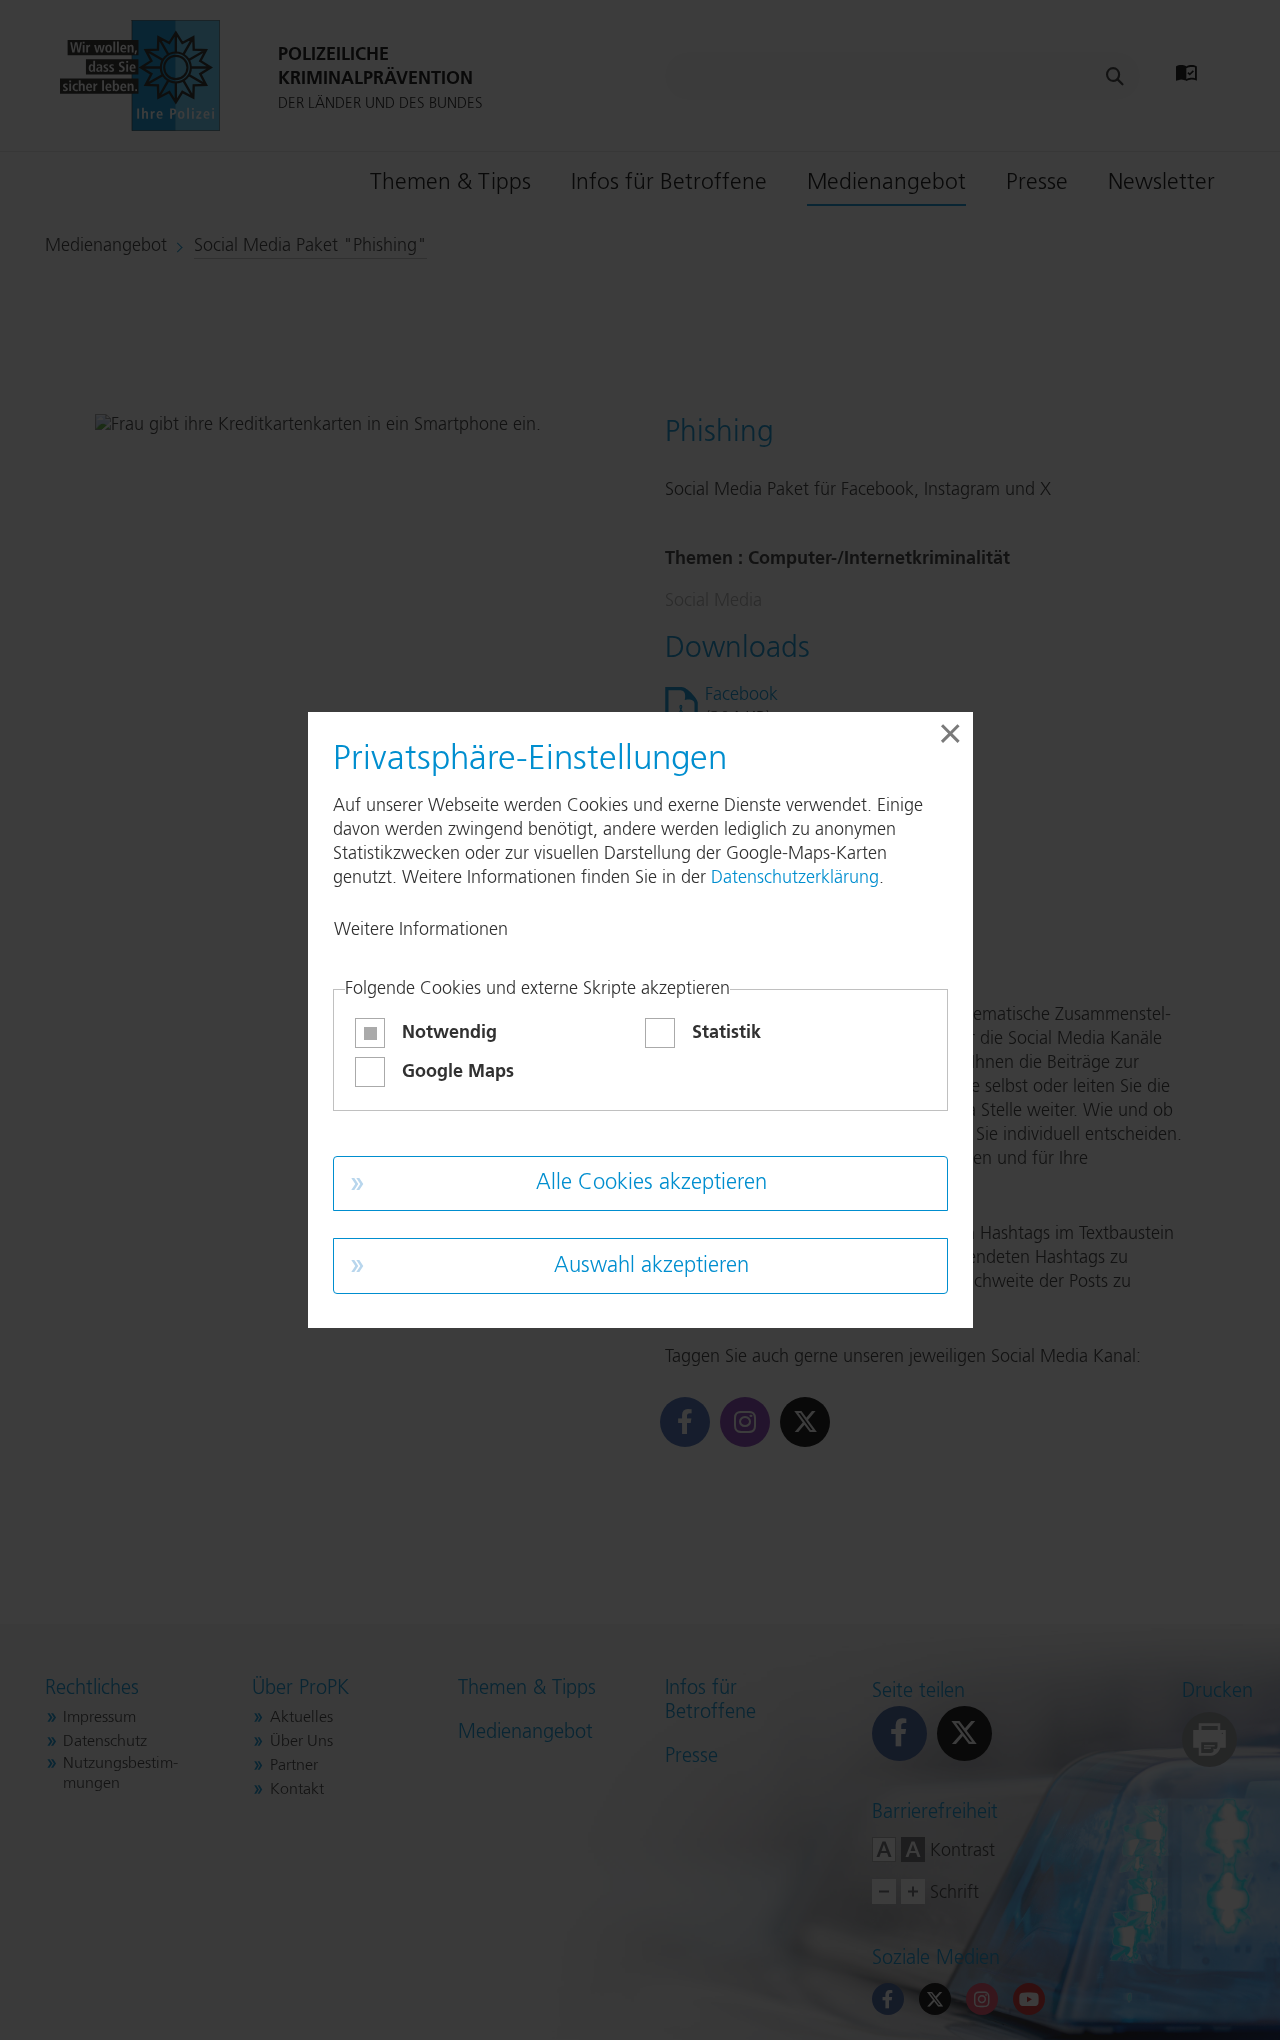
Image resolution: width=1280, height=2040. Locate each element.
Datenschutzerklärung (795, 878)
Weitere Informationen (421, 930)
